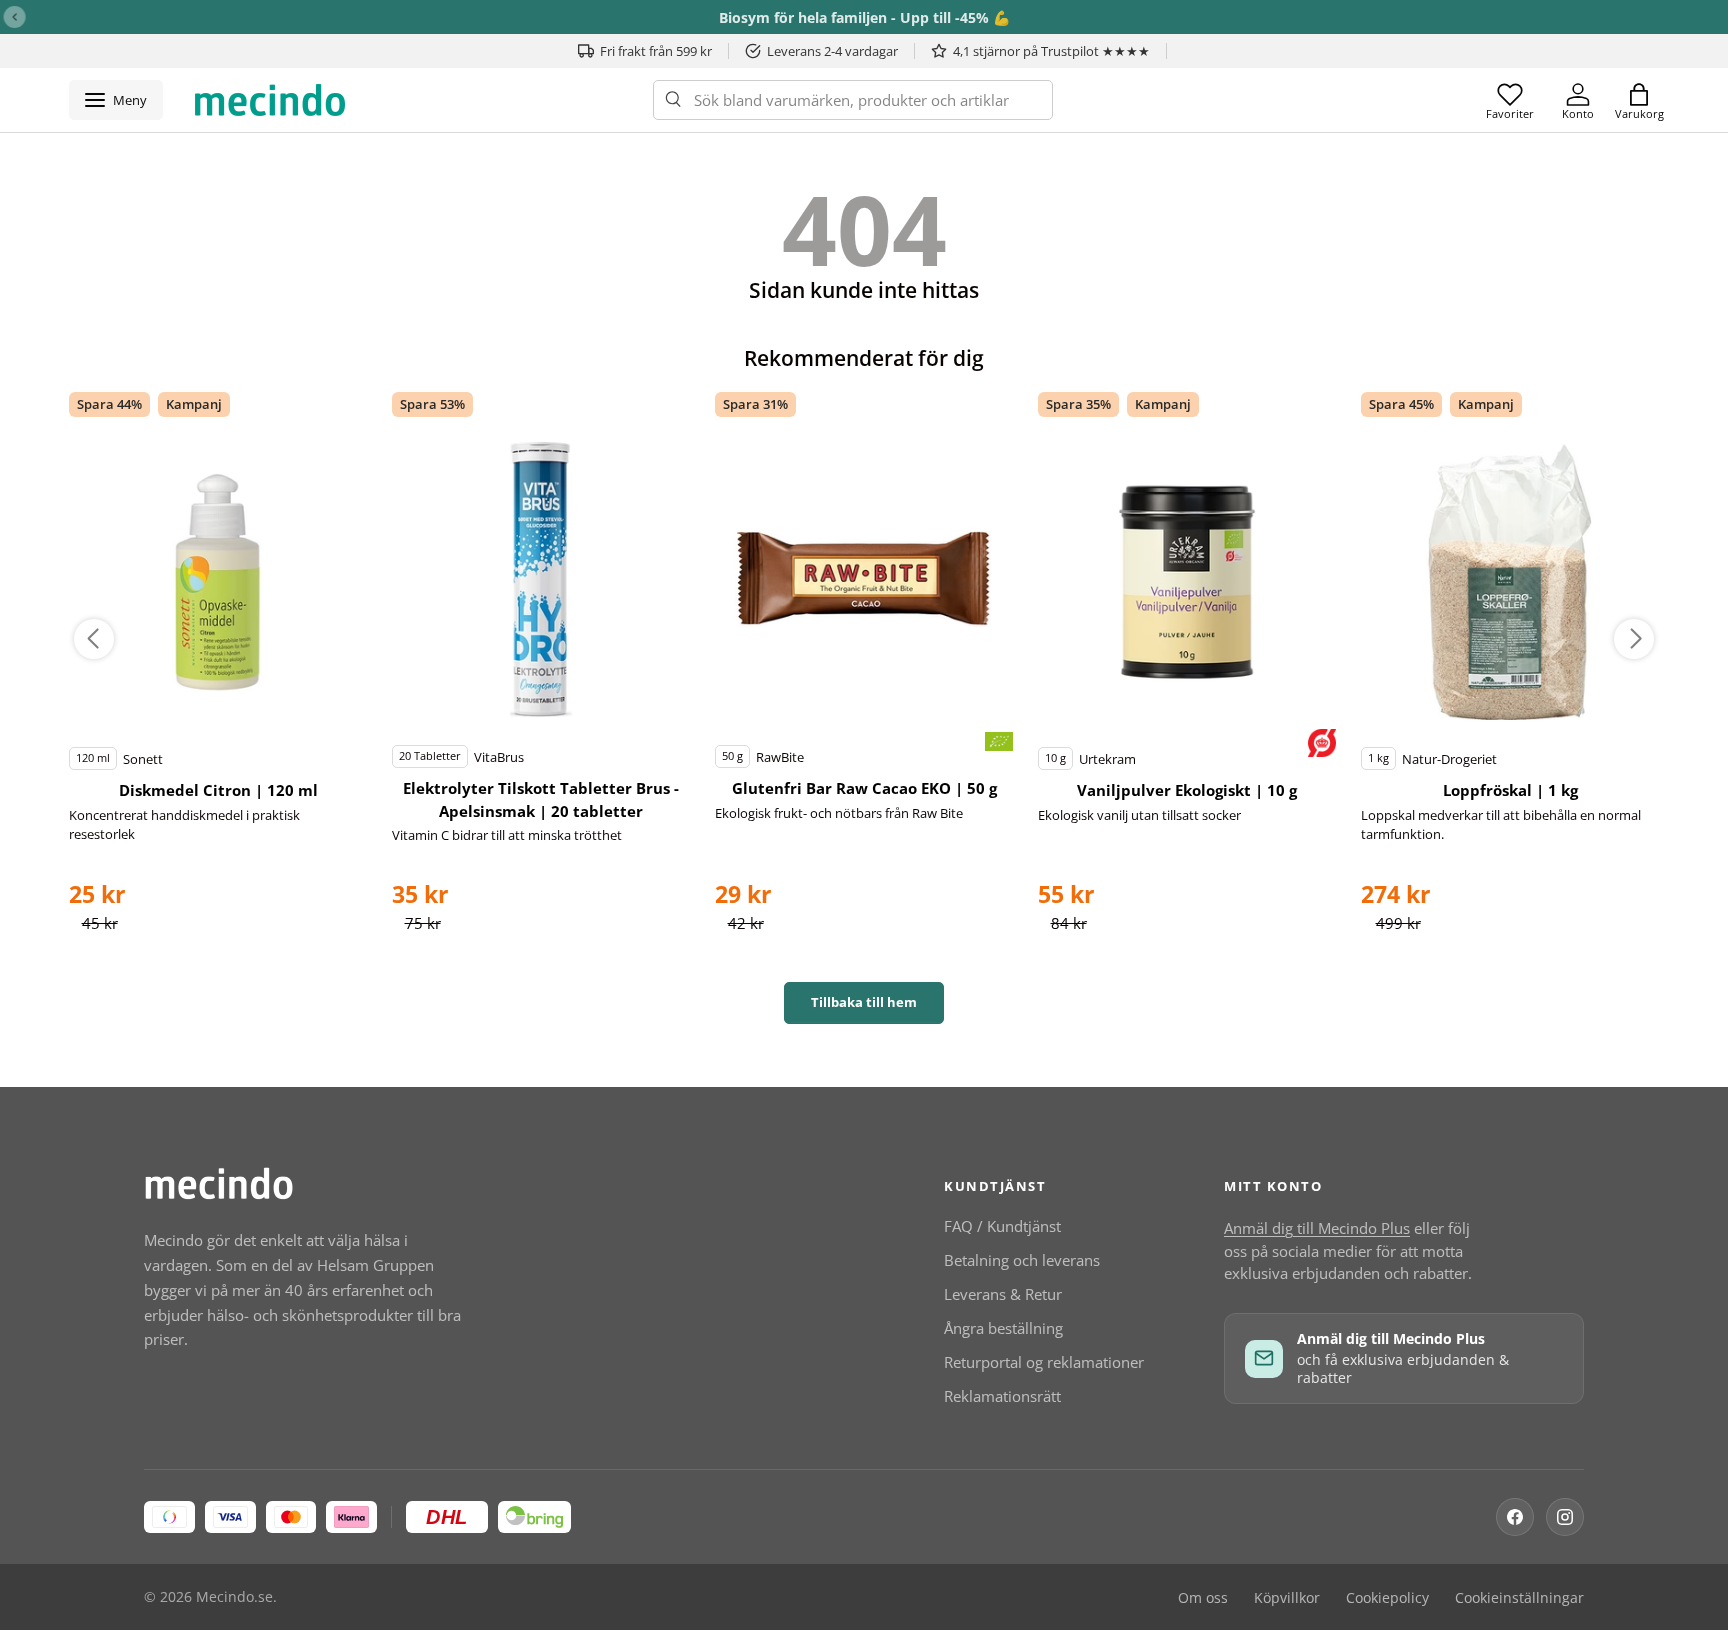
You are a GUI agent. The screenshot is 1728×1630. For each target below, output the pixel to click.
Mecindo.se (234, 1597)
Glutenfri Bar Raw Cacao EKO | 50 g (864, 788)
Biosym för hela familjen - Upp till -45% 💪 (864, 17)
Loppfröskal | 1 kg (1510, 790)
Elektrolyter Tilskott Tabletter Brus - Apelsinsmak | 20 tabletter (541, 799)
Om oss (1203, 1598)
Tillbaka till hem (864, 1002)
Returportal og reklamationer (1044, 1362)
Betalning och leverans (1022, 1260)
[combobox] (853, 100)
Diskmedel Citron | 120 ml (218, 790)
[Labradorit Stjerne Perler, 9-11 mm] (218, 582)
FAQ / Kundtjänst (1002, 1226)
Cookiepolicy (1387, 1598)
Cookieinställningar (1519, 1598)
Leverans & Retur (1003, 1294)
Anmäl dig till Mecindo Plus (1317, 1228)
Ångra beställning (1003, 1328)
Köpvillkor (1287, 1598)
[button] (1639, 100)
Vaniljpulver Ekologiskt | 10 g (1187, 790)
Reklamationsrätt (1002, 1396)
